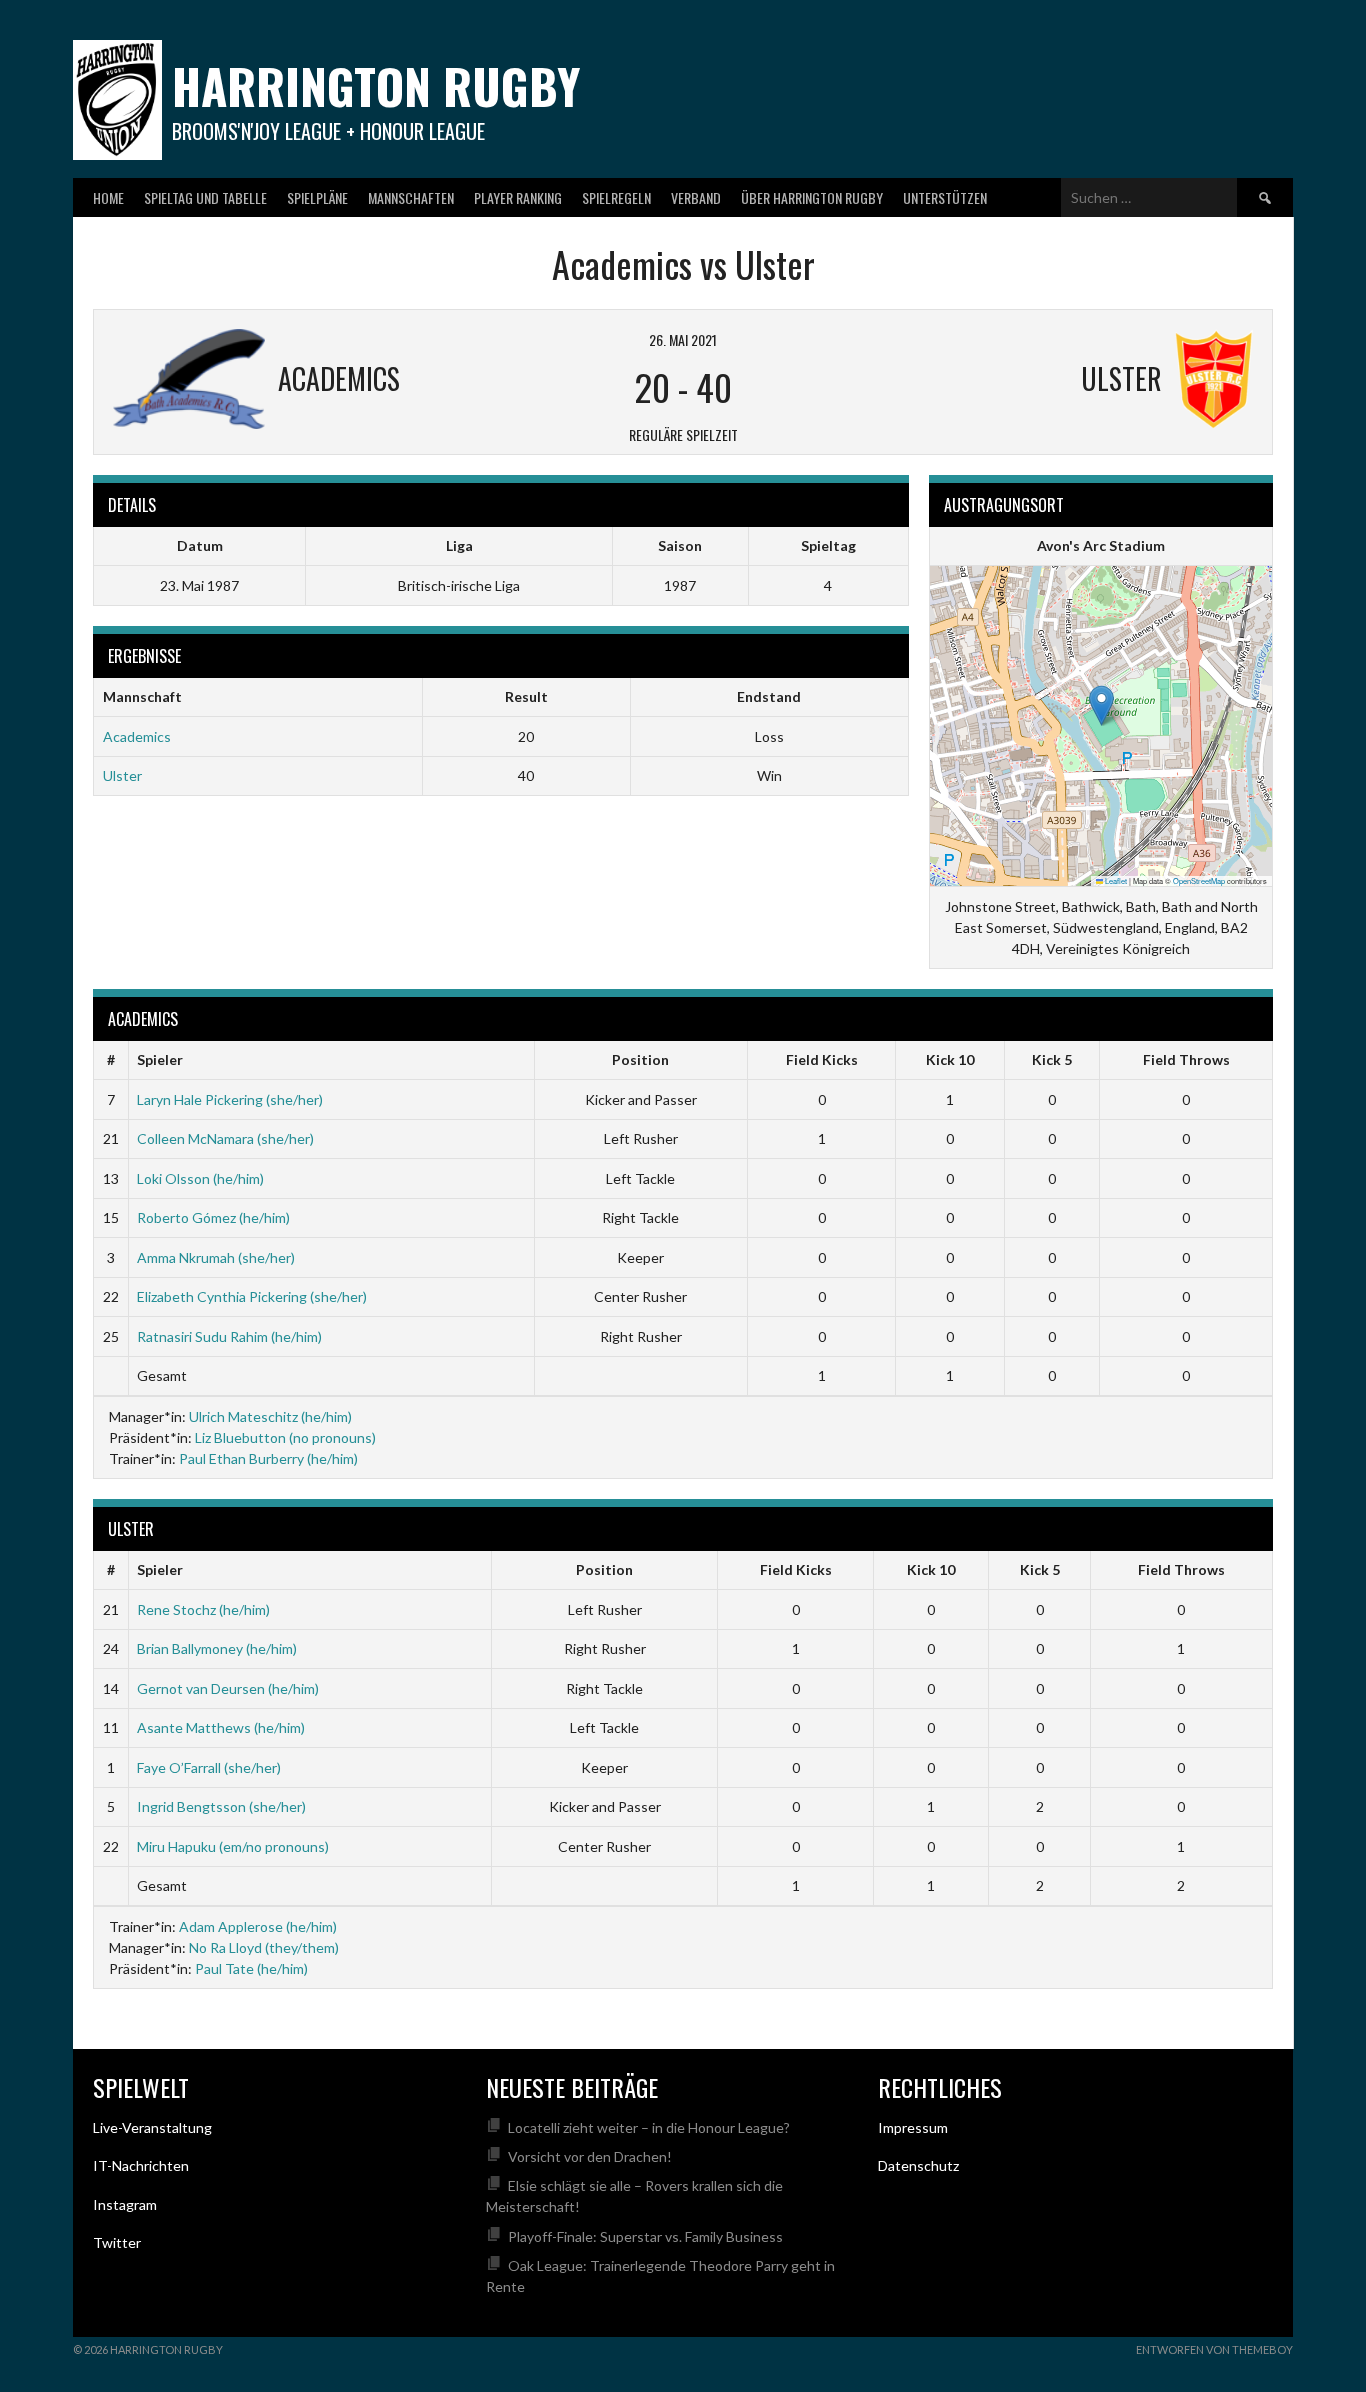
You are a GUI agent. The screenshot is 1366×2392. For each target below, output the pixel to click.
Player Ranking (518, 197)
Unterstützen (945, 197)
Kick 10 (950, 1059)
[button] (1101, 705)
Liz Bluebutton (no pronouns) (285, 1437)
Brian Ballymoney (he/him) (217, 1648)
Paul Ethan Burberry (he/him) (268, 1458)
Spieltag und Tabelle (205, 197)
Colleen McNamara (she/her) (225, 1138)
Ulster (122, 775)
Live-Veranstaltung (152, 2127)
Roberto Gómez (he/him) (213, 1217)
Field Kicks (822, 1059)
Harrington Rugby (376, 85)
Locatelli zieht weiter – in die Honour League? (649, 2127)
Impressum (913, 2127)
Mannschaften (411, 197)
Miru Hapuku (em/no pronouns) (233, 1846)
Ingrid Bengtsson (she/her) (221, 1806)
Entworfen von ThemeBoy (1214, 2349)
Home (108, 197)
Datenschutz (918, 2165)
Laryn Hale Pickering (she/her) (230, 1099)
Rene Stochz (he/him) (203, 1609)
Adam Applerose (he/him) (258, 1926)
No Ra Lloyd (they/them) (264, 1947)
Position (640, 1059)
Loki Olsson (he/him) (200, 1178)
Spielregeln (616, 197)
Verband (696, 197)
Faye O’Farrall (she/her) (209, 1767)
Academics (137, 736)
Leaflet (1115, 880)
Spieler (160, 1059)
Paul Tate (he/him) (251, 1968)
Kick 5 (1052, 1059)
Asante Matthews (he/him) (221, 1727)
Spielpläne (317, 197)
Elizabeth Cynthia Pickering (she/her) (252, 1296)
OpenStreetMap (1199, 880)
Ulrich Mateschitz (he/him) (270, 1416)
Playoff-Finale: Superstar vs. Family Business (645, 2236)
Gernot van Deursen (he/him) (228, 1688)
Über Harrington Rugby (812, 197)
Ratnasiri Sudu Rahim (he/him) (229, 1336)
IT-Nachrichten (141, 2165)
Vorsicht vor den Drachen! (590, 2156)
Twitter (117, 2242)
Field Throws (1186, 1059)
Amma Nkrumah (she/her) (216, 1257)
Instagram (125, 2204)
